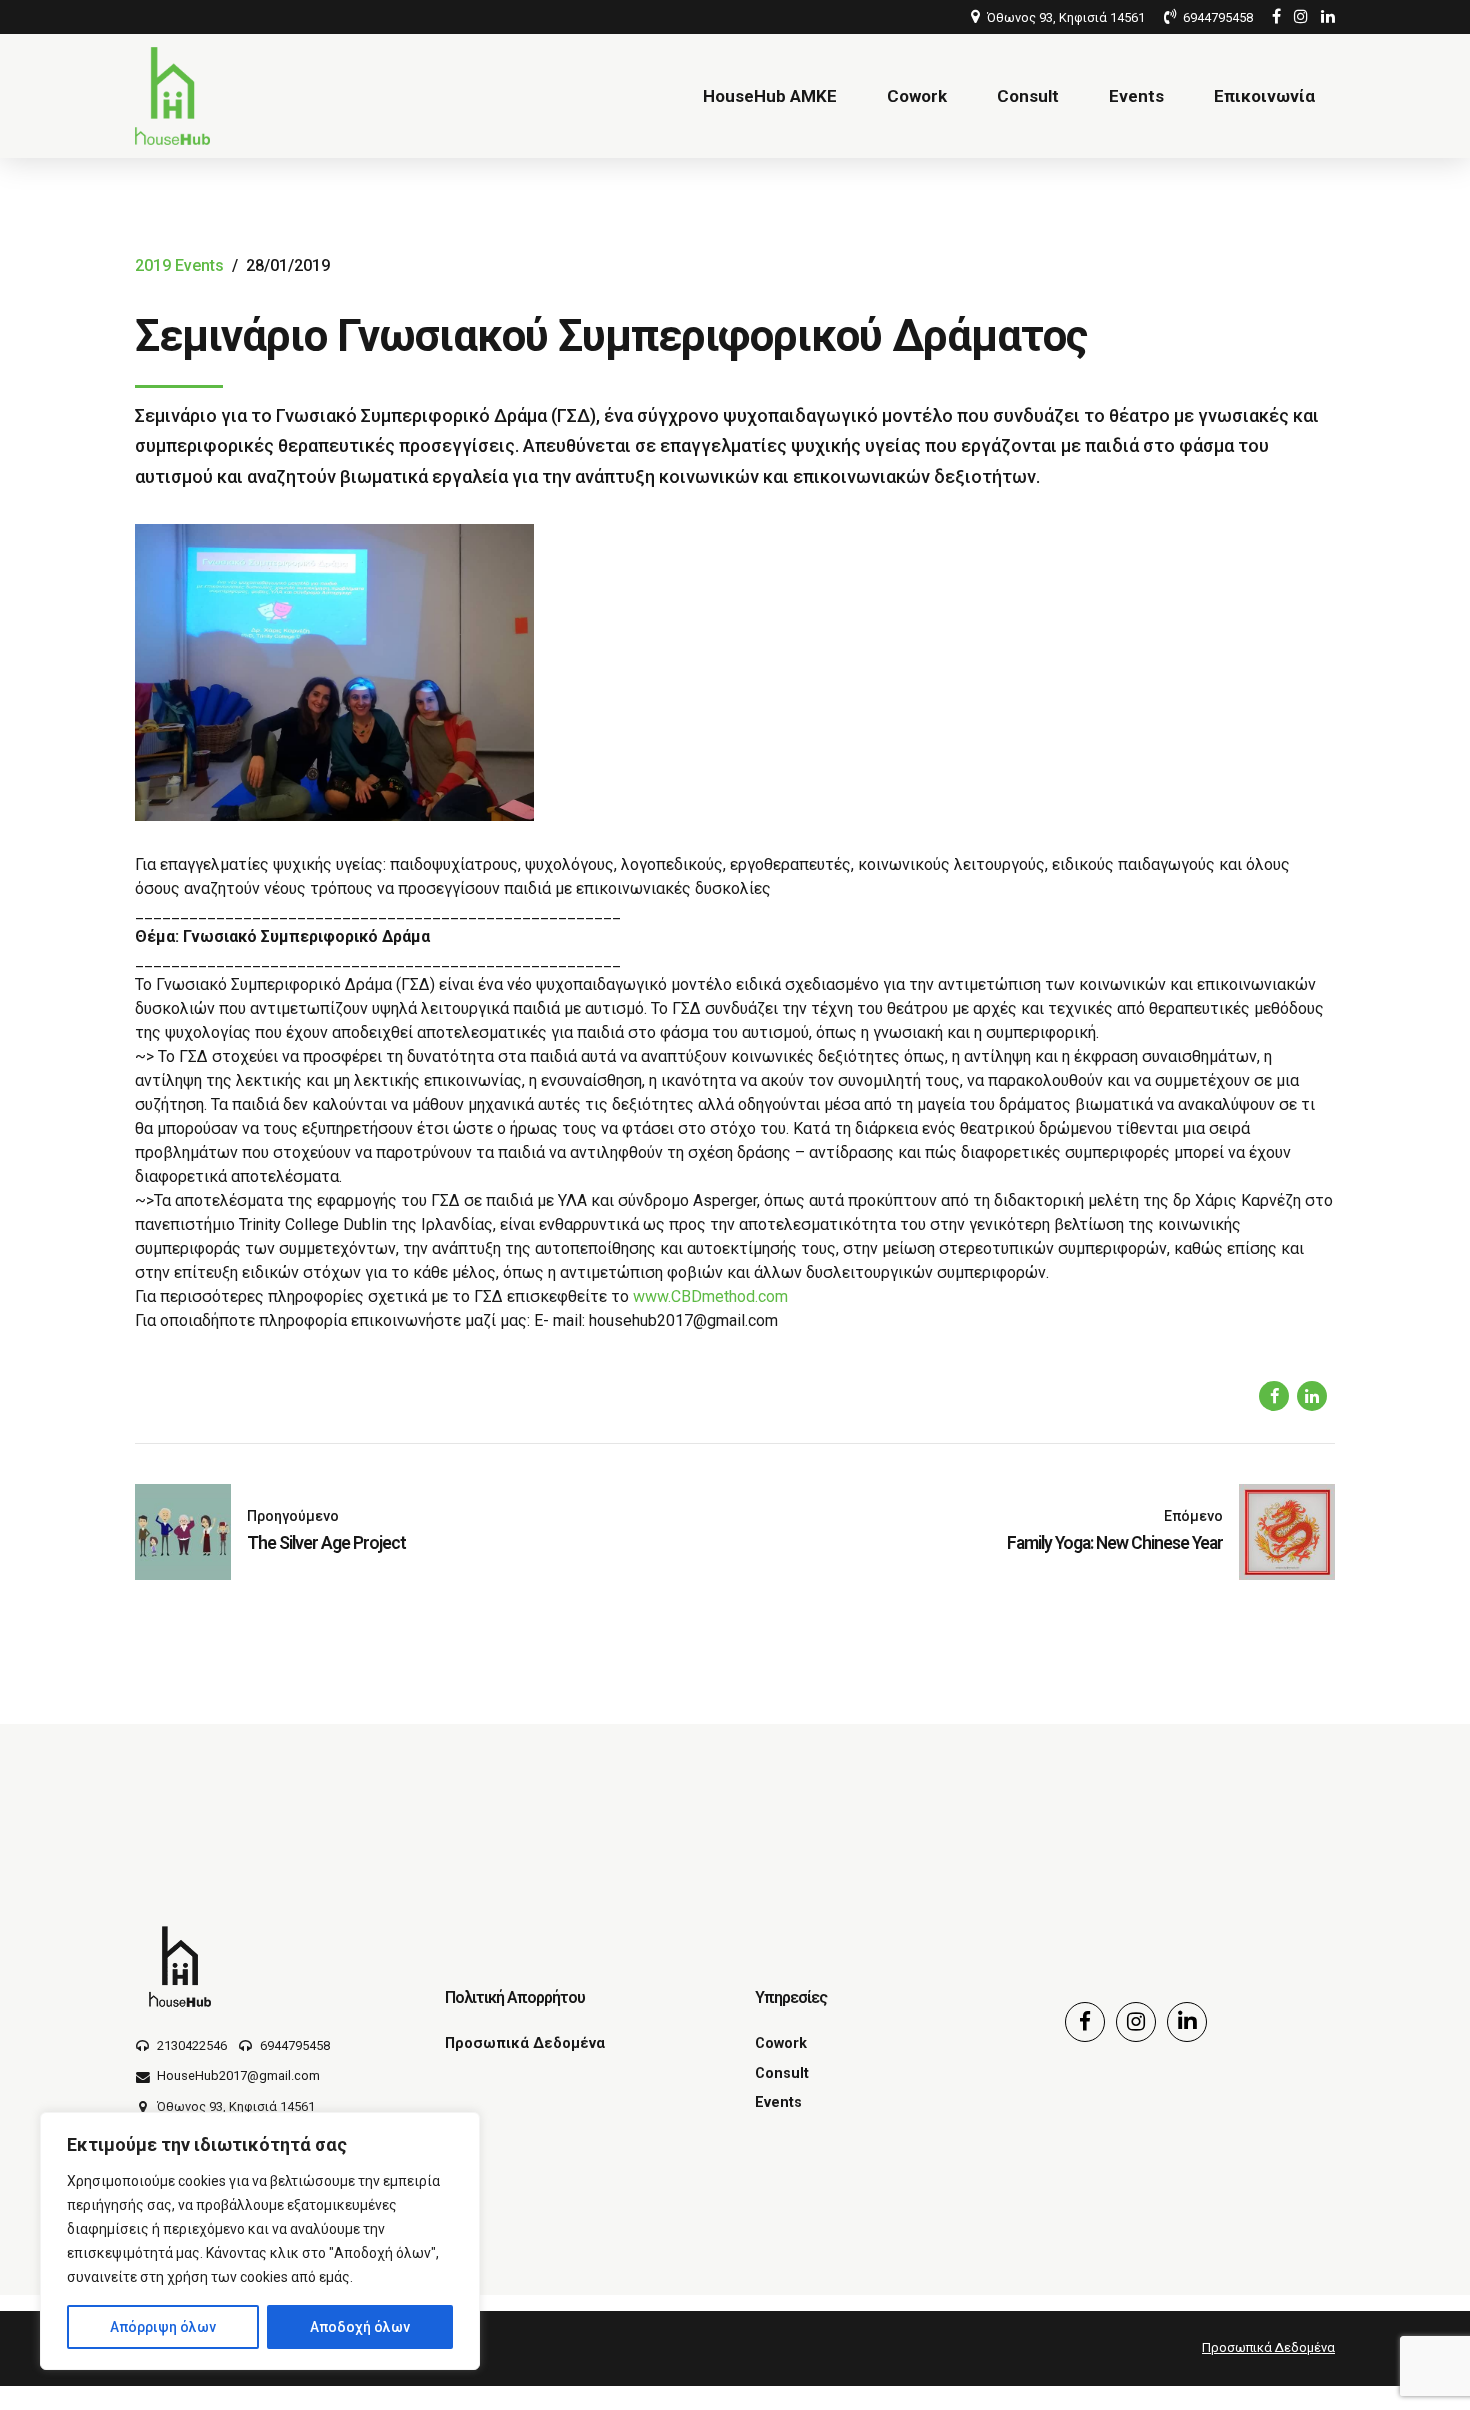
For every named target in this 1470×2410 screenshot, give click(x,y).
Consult (1028, 96)
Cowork (917, 96)
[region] (260, 2241)
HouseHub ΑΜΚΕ (770, 96)
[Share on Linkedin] (1312, 1396)
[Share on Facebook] (1274, 1396)
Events (1136, 96)
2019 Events (179, 265)
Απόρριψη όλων (163, 2327)
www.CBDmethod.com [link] (710, 1296)
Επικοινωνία (1264, 96)
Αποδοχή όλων (360, 2327)
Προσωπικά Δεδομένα (525, 2043)
